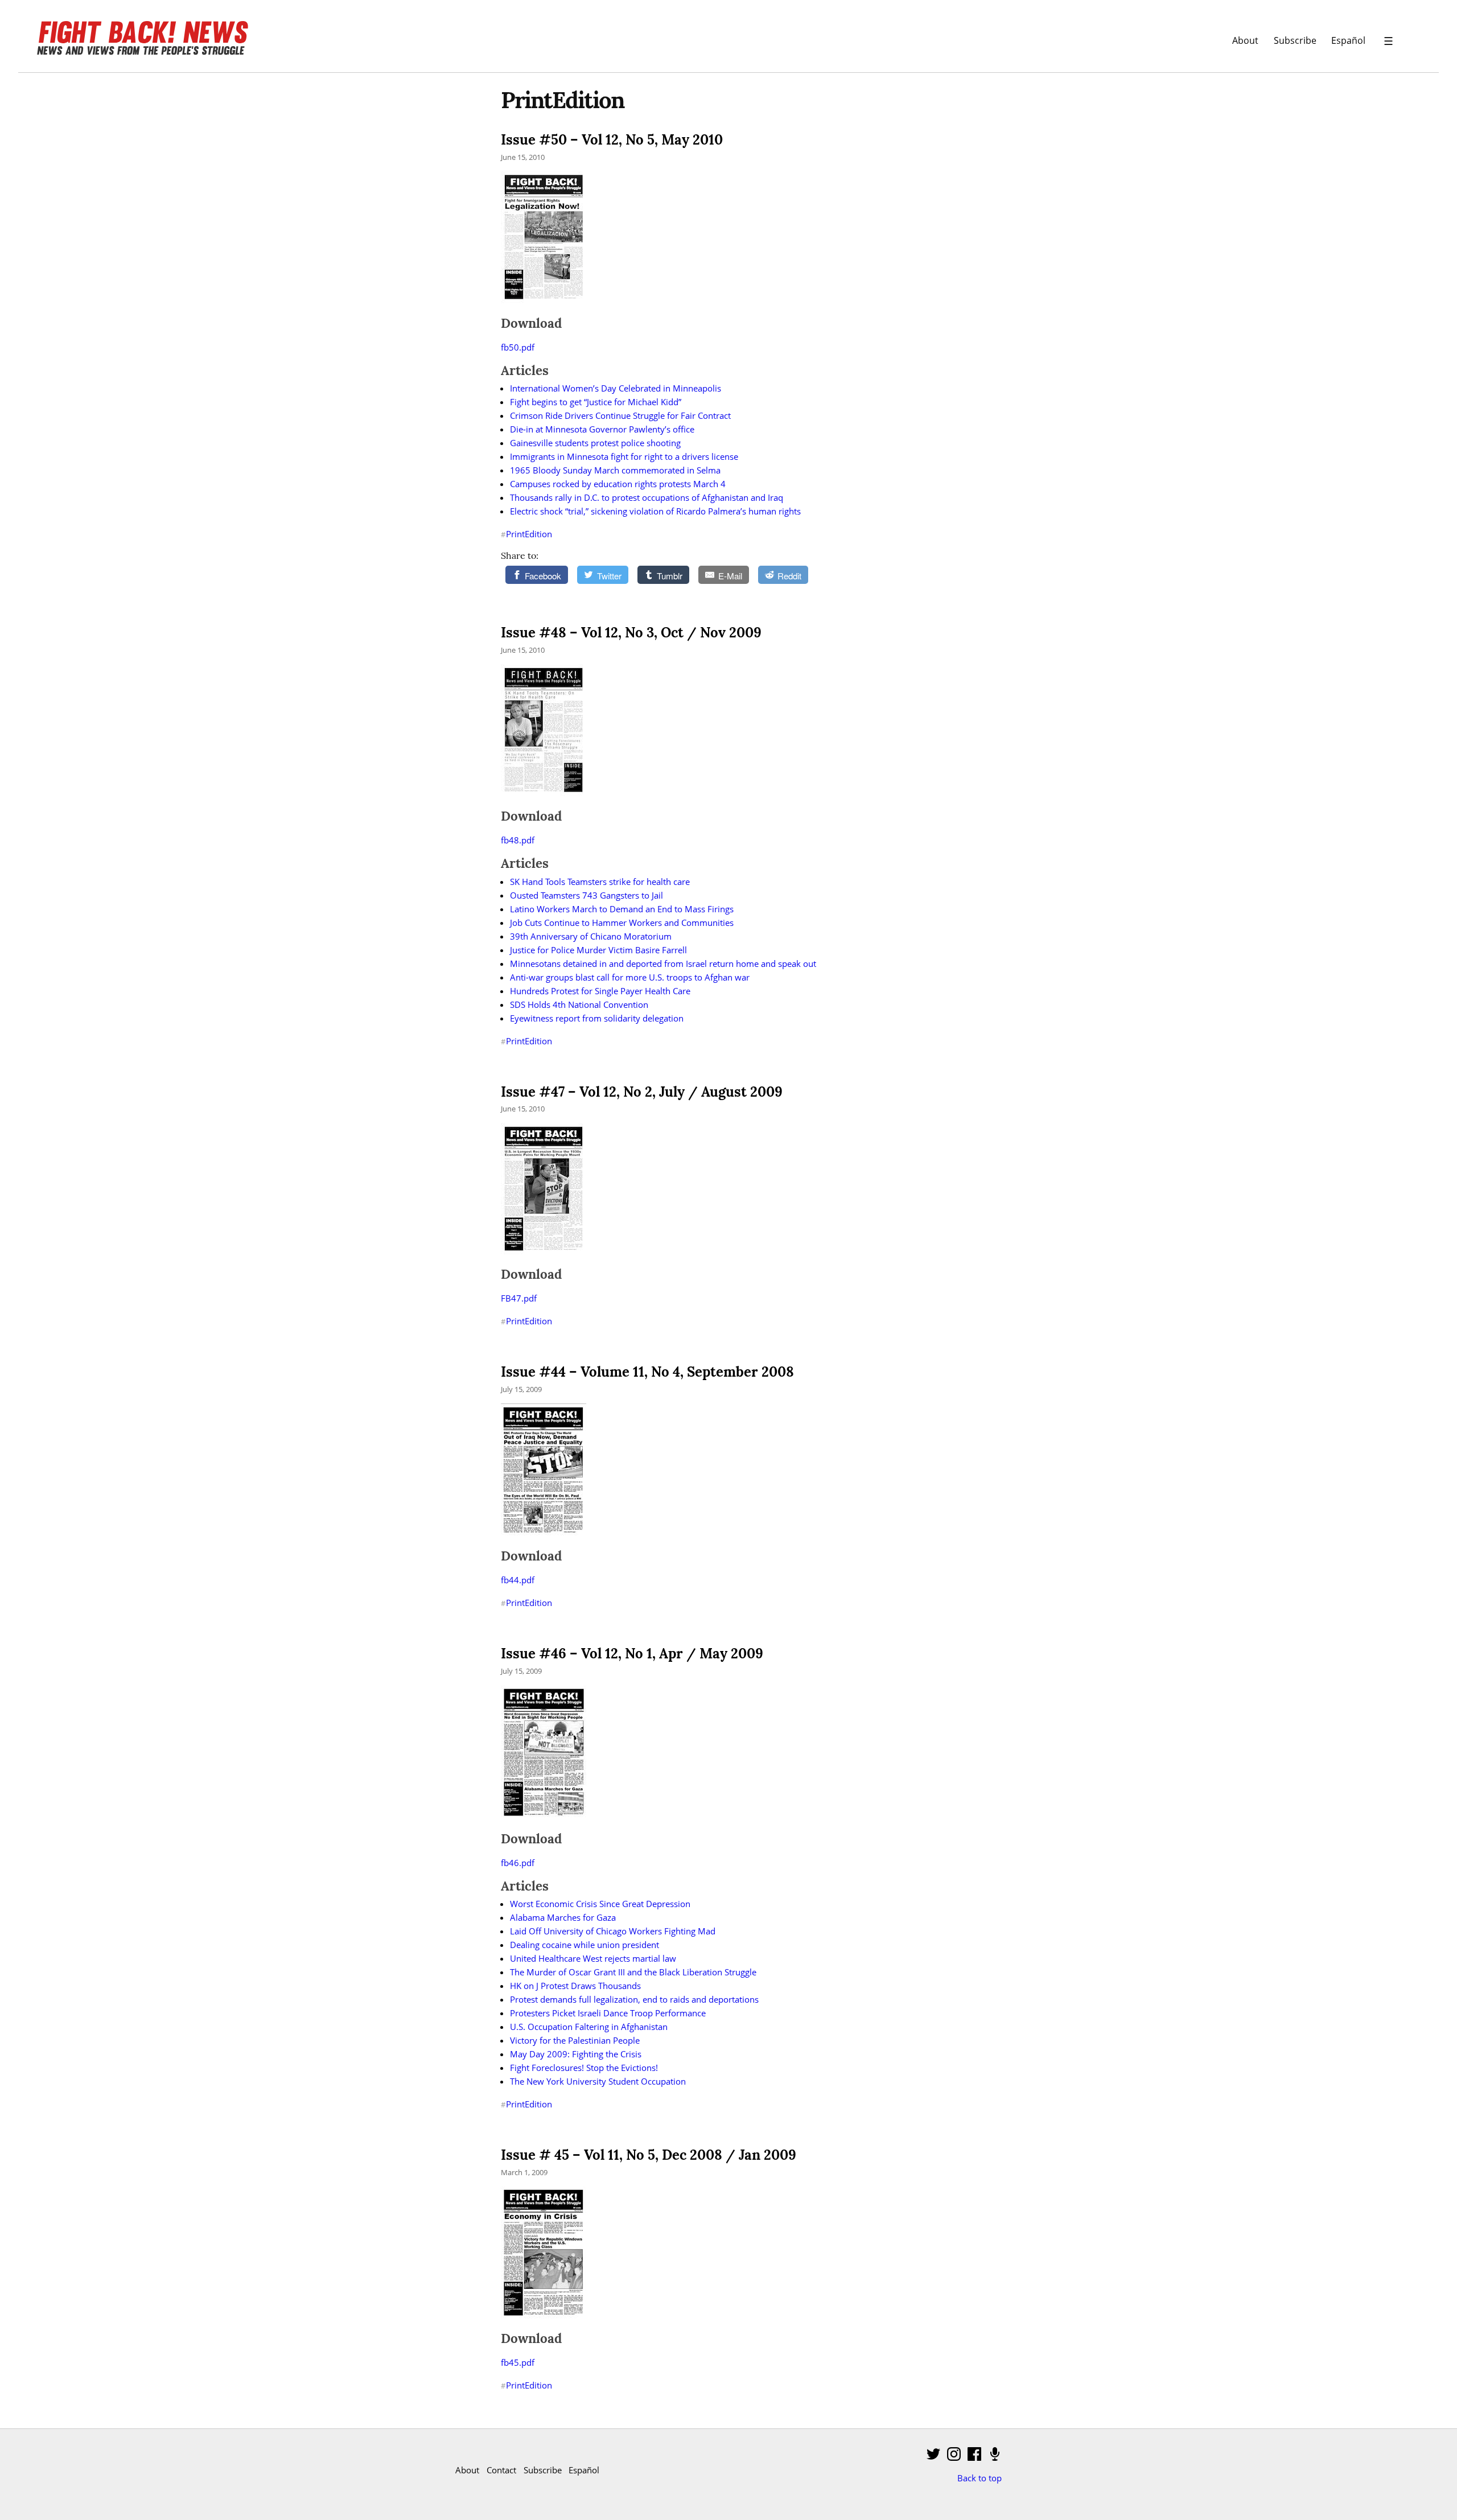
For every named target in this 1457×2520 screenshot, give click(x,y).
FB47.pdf (519, 1298)
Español (1348, 40)
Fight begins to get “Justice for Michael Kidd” (596, 402)
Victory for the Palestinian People (575, 2040)
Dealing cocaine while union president (585, 1945)
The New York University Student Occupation (598, 2081)
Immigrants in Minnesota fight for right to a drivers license (624, 456)
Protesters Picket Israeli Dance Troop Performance (608, 2013)
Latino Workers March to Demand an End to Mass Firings (622, 909)
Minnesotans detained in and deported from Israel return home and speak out (663, 963)
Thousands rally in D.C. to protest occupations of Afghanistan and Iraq (647, 497)
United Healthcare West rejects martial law (593, 1958)
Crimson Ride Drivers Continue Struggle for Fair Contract (620, 415)
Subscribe (1295, 40)
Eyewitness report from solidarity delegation (597, 1018)
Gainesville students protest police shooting (595, 443)
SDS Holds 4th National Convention (579, 1004)
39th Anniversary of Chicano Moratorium (591, 936)
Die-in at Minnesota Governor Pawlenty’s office (602, 429)
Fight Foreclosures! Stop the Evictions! (584, 2068)
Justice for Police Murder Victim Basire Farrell (598, 950)
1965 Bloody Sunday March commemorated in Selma (615, 470)
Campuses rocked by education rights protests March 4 (618, 484)
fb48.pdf (518, 840)
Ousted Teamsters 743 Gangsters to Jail (586, 895)
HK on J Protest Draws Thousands (575, 1986)
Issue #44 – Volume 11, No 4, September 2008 (647, 1372)
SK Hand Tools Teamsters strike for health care (600, 882)
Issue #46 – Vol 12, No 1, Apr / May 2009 (632, 1654)
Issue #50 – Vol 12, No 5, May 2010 (612, 140)
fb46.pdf (518, 1863)
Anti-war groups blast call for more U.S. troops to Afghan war (630, 977)
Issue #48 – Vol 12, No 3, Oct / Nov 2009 (631, 633)
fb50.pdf (518, 347)
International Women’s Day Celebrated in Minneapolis (616, 388)
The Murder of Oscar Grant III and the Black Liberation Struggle (633, 1972)
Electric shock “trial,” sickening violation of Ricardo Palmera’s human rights (655, 511)
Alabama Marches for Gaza (563, 1917)
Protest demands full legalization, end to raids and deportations (634, 1999)
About (1245, 40)
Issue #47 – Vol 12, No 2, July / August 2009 (642, 1092)
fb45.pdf (518, 2362)
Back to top (979, 2478)
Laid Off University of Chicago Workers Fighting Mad (613, 1931)
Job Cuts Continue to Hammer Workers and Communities (622, 923)
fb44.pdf (518, 1580)
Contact (501, 2470)
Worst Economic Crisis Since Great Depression (600, 1904)
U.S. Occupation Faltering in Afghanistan (589, 2027)
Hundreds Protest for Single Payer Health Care (600, 991)
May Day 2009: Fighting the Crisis (576, 2054)
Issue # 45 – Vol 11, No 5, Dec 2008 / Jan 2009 (649, 2155)
